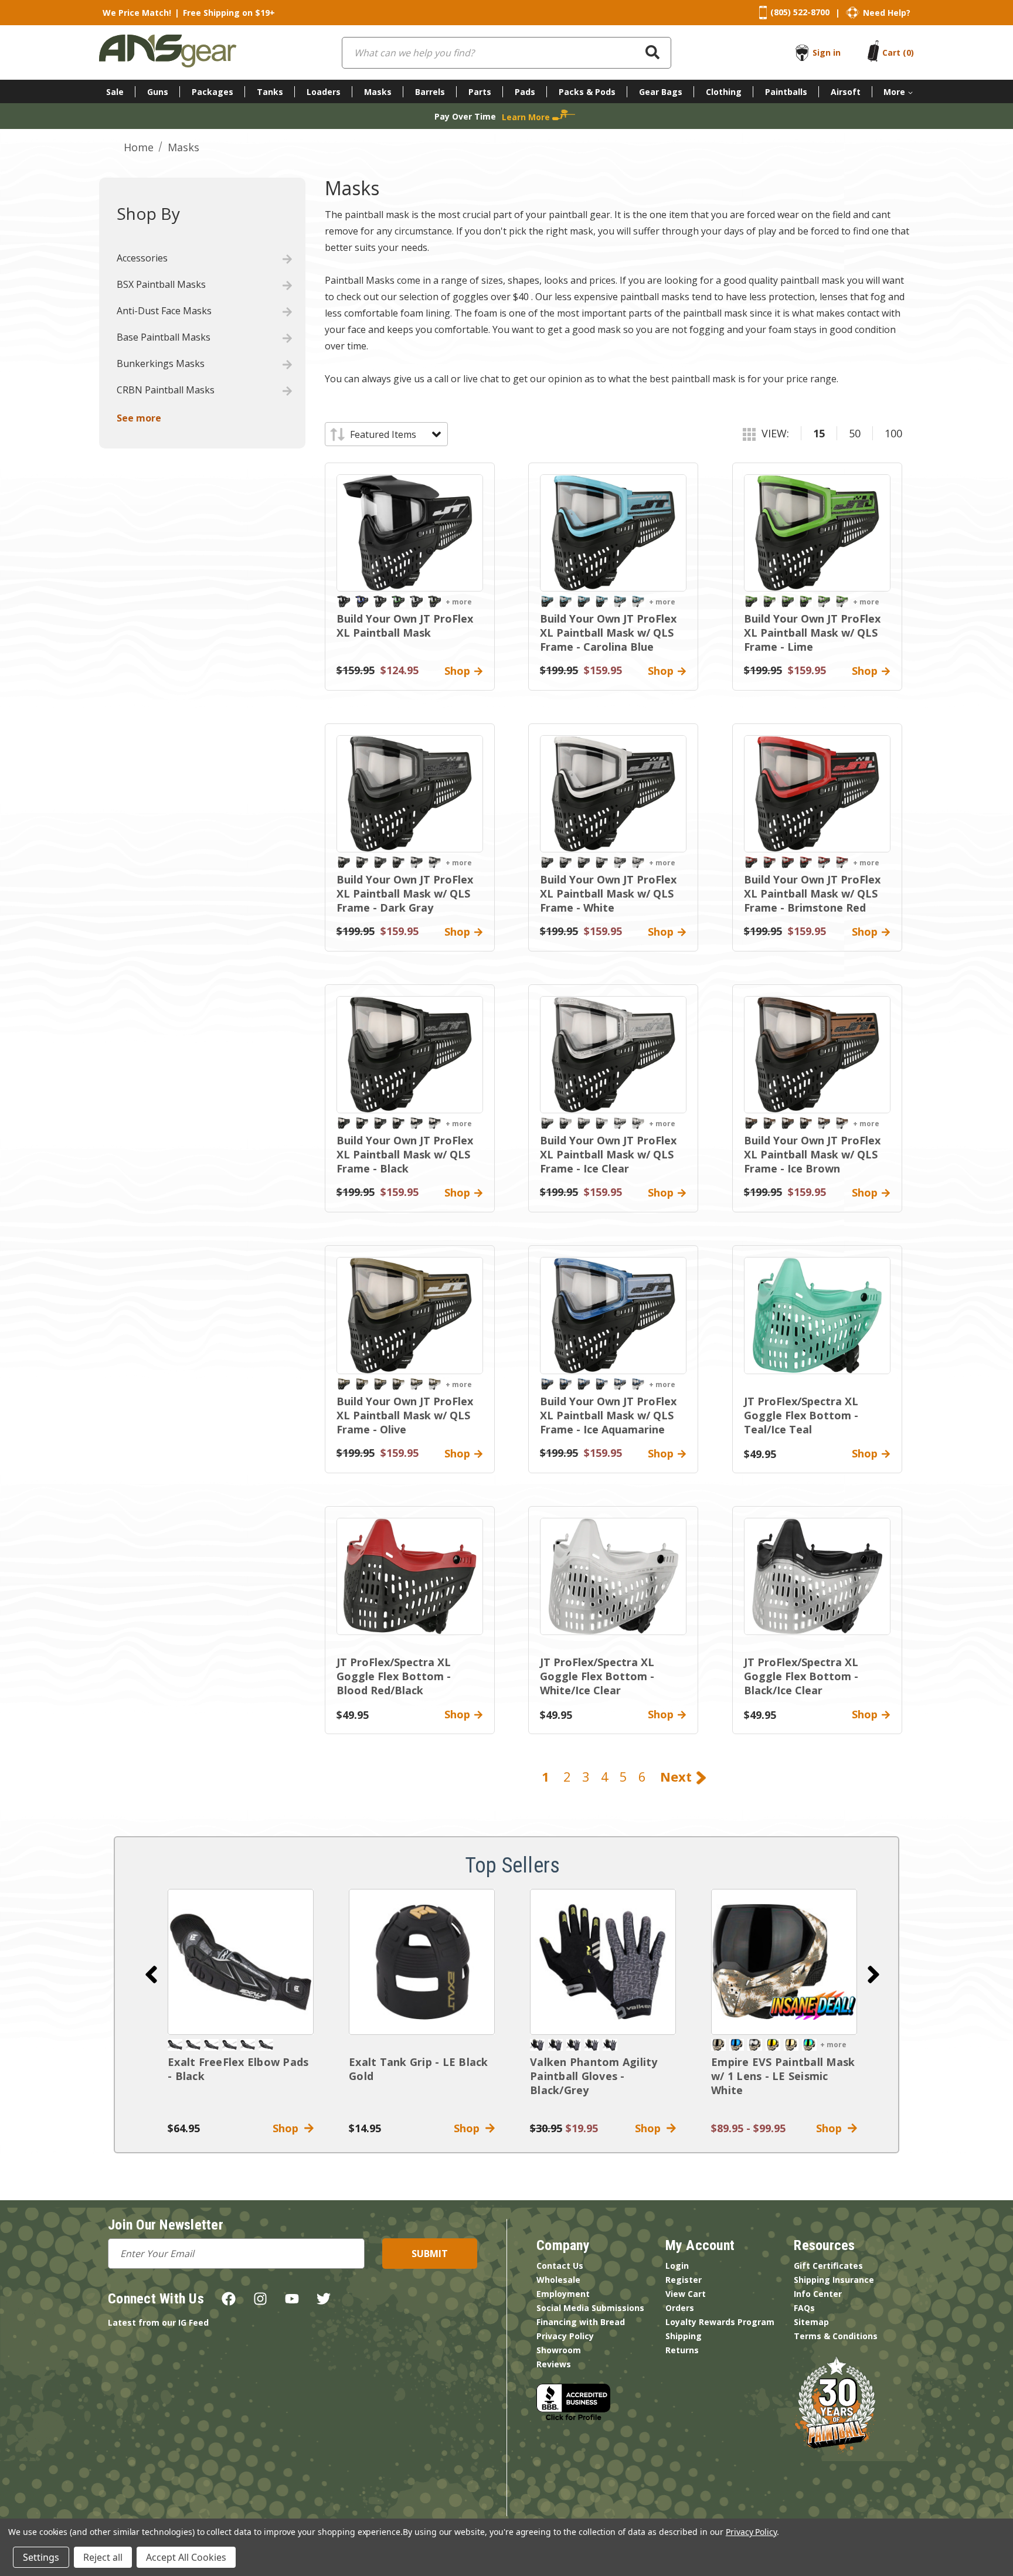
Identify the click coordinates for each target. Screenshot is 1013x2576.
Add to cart (241, 1962)
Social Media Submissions (590, 2308)
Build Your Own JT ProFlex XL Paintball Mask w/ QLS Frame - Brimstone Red (812, 893)
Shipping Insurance (834, 2280)
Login (677, 2266)
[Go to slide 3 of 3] (151, 1975)
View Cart (686, 2294)
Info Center (818, 2294)
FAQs (804, 2308)
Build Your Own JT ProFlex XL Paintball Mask (405, 626)
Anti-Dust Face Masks (164, 311)
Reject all (103, 2557)
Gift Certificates (828, 2266)
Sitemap (811, 2322)
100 (893, 433)
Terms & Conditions (836, 2336)
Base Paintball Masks (164, 337)
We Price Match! (137, 13)
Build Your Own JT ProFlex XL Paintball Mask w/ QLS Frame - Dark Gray (405, 893)
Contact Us (560, 2266)
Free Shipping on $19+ (229, 13)
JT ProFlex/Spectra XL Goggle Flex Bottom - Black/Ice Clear (801, 1676)
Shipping (684, 2336)
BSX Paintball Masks (161, 284)
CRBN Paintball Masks (166, 390)
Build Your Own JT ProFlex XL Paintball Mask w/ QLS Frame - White (608, 893)
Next (678, 1776)
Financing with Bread (581, 2322)
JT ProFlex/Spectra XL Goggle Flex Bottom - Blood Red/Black (394, 1676)
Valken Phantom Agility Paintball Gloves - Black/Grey (594, 2076)
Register (684, 2280)
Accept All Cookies (186, 2557)
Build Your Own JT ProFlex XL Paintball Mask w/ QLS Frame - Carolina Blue (608, 633)
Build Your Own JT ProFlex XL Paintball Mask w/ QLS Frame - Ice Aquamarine (608, 1415)
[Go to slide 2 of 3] (873, 1975)
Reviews (554, 2364)
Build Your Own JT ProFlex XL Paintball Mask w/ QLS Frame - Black (405, 1154)
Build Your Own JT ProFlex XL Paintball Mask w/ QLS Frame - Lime (812, 633)
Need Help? (887, 13)
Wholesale (558, 2280)
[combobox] (506, 53)
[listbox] (395, 434)
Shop (288, 2128)
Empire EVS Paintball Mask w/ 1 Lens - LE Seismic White (783, 2076)
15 (819, 433)
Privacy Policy (565, 2336)
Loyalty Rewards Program (720, 2322)
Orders (680, 2308)
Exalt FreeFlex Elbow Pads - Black (238, 2069)
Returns (682, 2350)
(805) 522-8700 (800, 12)
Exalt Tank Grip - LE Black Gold (419, 2069)
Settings (41, 2557)
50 (855, 433)
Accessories (142, 258)
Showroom (559, 2350)
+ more (459, 602)
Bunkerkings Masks (161, 363)
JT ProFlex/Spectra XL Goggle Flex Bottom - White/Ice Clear (597, 1676)
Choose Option (784, 1962)
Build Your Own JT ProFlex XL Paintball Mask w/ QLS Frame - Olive (405, 1415)
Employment (563, 2294)
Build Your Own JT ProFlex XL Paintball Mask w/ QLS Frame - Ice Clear (608, 1154)
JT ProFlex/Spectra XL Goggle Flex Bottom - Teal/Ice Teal (801, 1415)
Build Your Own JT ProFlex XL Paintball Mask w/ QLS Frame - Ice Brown (812, 1154)
